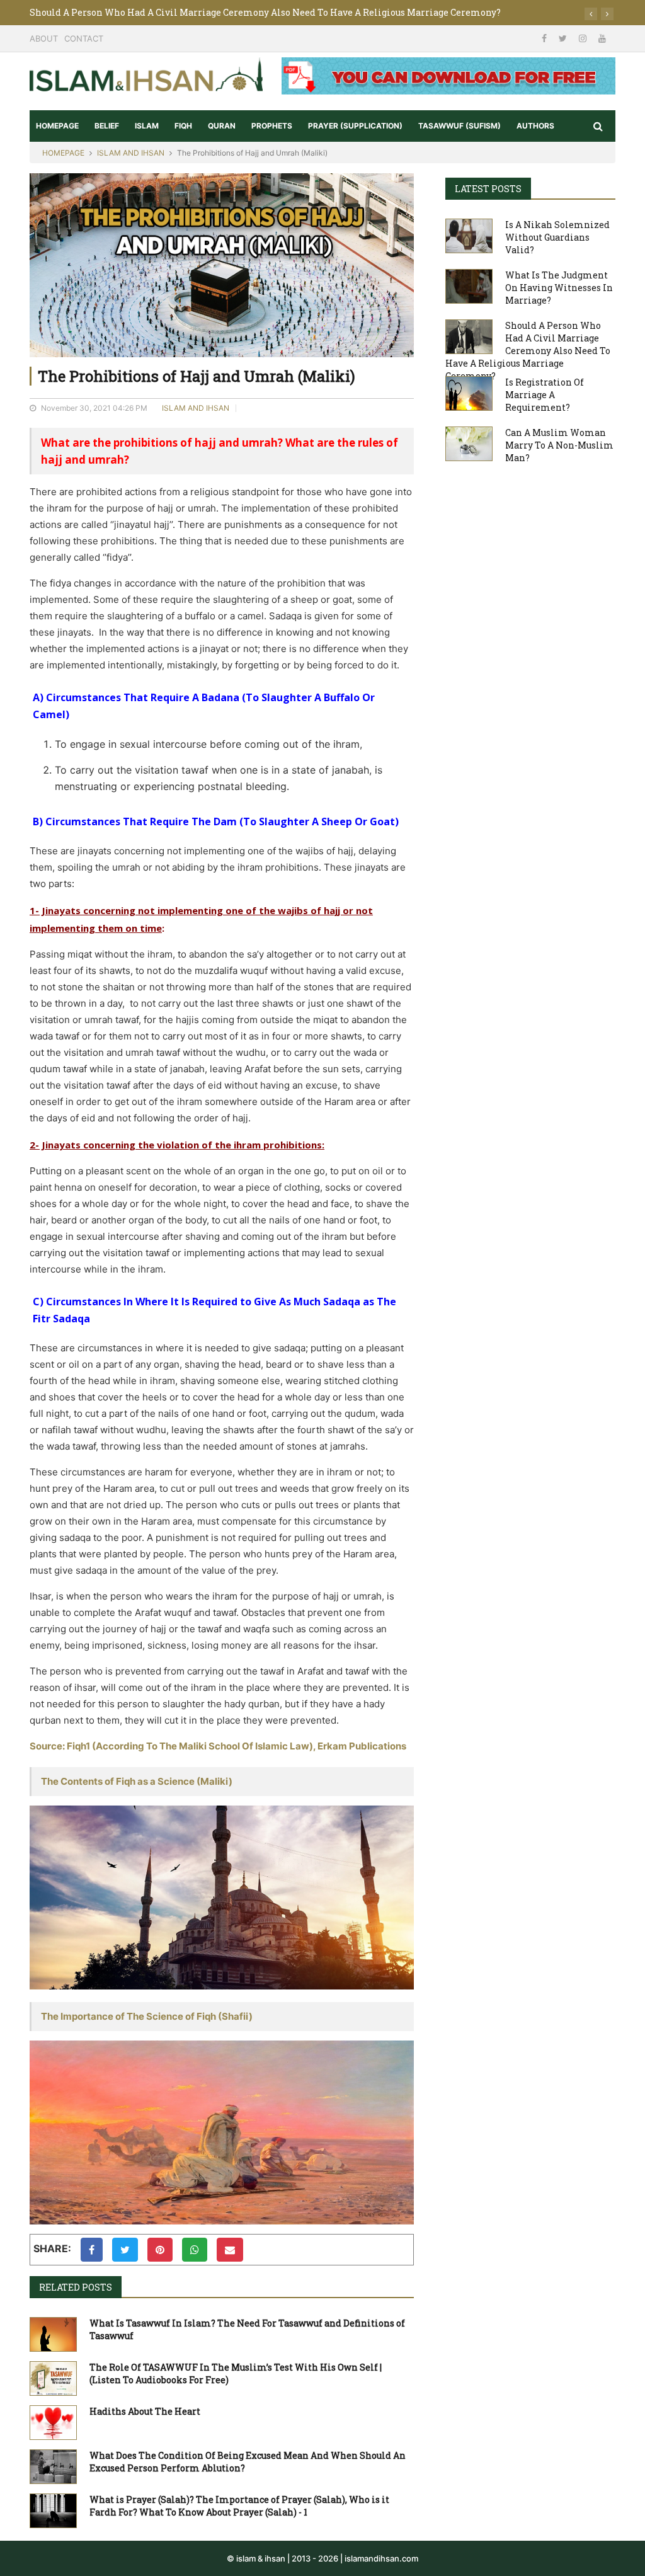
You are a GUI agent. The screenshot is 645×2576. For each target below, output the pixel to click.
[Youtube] (602, 38)
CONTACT (84, 38)
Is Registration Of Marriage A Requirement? (545, 395)
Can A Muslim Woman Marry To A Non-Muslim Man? (559, 445)
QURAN (222, 126)
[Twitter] (564, 38)
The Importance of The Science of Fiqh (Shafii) (147, 2016)
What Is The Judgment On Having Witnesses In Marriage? (559, 288)
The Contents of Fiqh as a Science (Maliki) (137, 1781)
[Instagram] (584, 38)
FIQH (183, 126)
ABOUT (44, 38)
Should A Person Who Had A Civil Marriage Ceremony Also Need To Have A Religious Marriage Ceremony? (265, 12)
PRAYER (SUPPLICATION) (355, 126)
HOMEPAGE (57, 126)
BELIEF (107, 126)
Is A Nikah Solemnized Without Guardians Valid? (557, 237)
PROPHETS (272, 126)
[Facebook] (545, 38)
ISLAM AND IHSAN (131, 153)
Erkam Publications (362, 1746)
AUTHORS (535, 126)
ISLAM (147, 126)
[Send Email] (230, 2250)
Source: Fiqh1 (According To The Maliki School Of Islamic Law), (174, 1746)
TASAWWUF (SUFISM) (459, 126)
